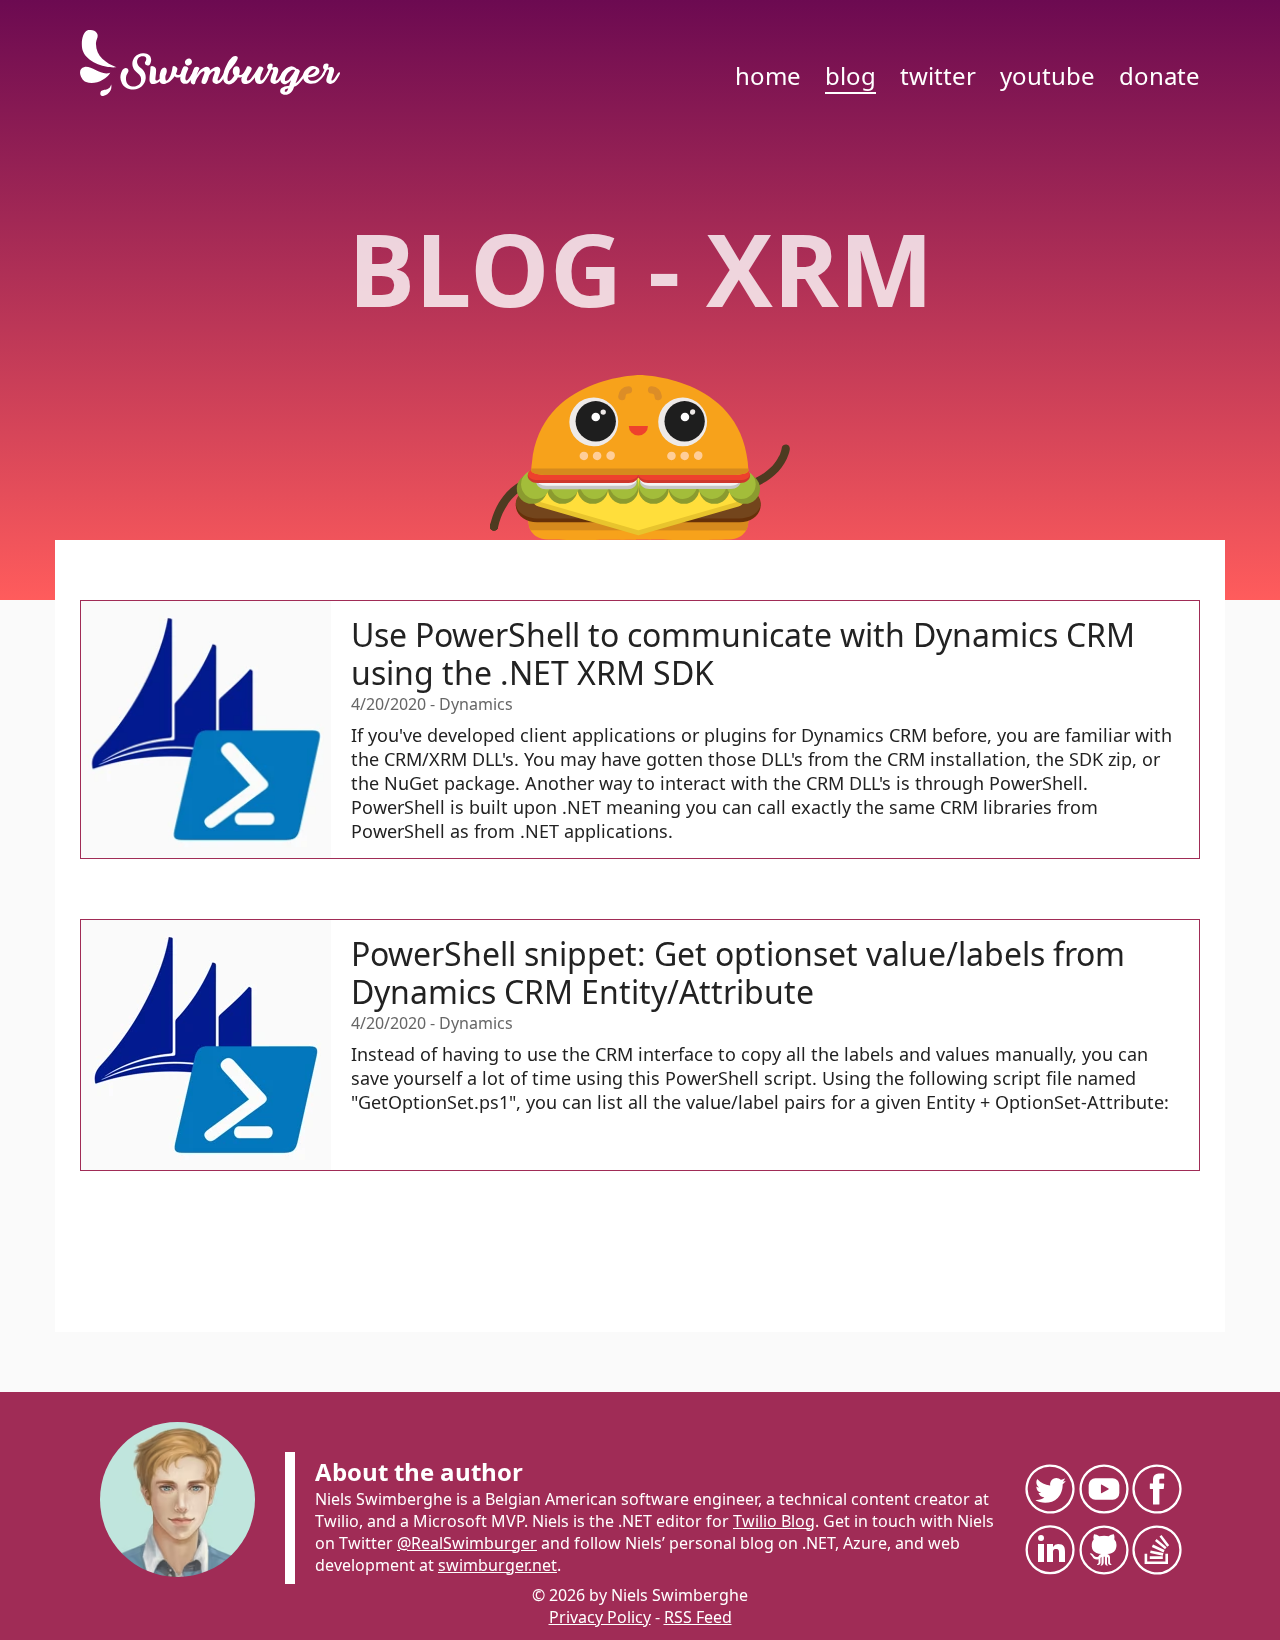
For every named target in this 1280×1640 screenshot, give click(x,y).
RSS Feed (698, 1617)
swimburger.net (497, 1565)
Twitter (938, 75)
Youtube (1047, 75)
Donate (1159, 75)
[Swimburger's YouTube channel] (1103, 1488)
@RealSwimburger (467, 1543)
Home (768, 75)
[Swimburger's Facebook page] (1156, 1488)
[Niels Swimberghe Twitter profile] (1049, 1488)
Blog (850, 75)
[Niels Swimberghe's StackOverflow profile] (1156, 1549)
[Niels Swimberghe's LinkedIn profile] (1049, 1549)
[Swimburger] (220, 63)
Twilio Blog (774, 1521)
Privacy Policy (600, 1617)
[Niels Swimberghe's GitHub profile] (1103, 1549)
